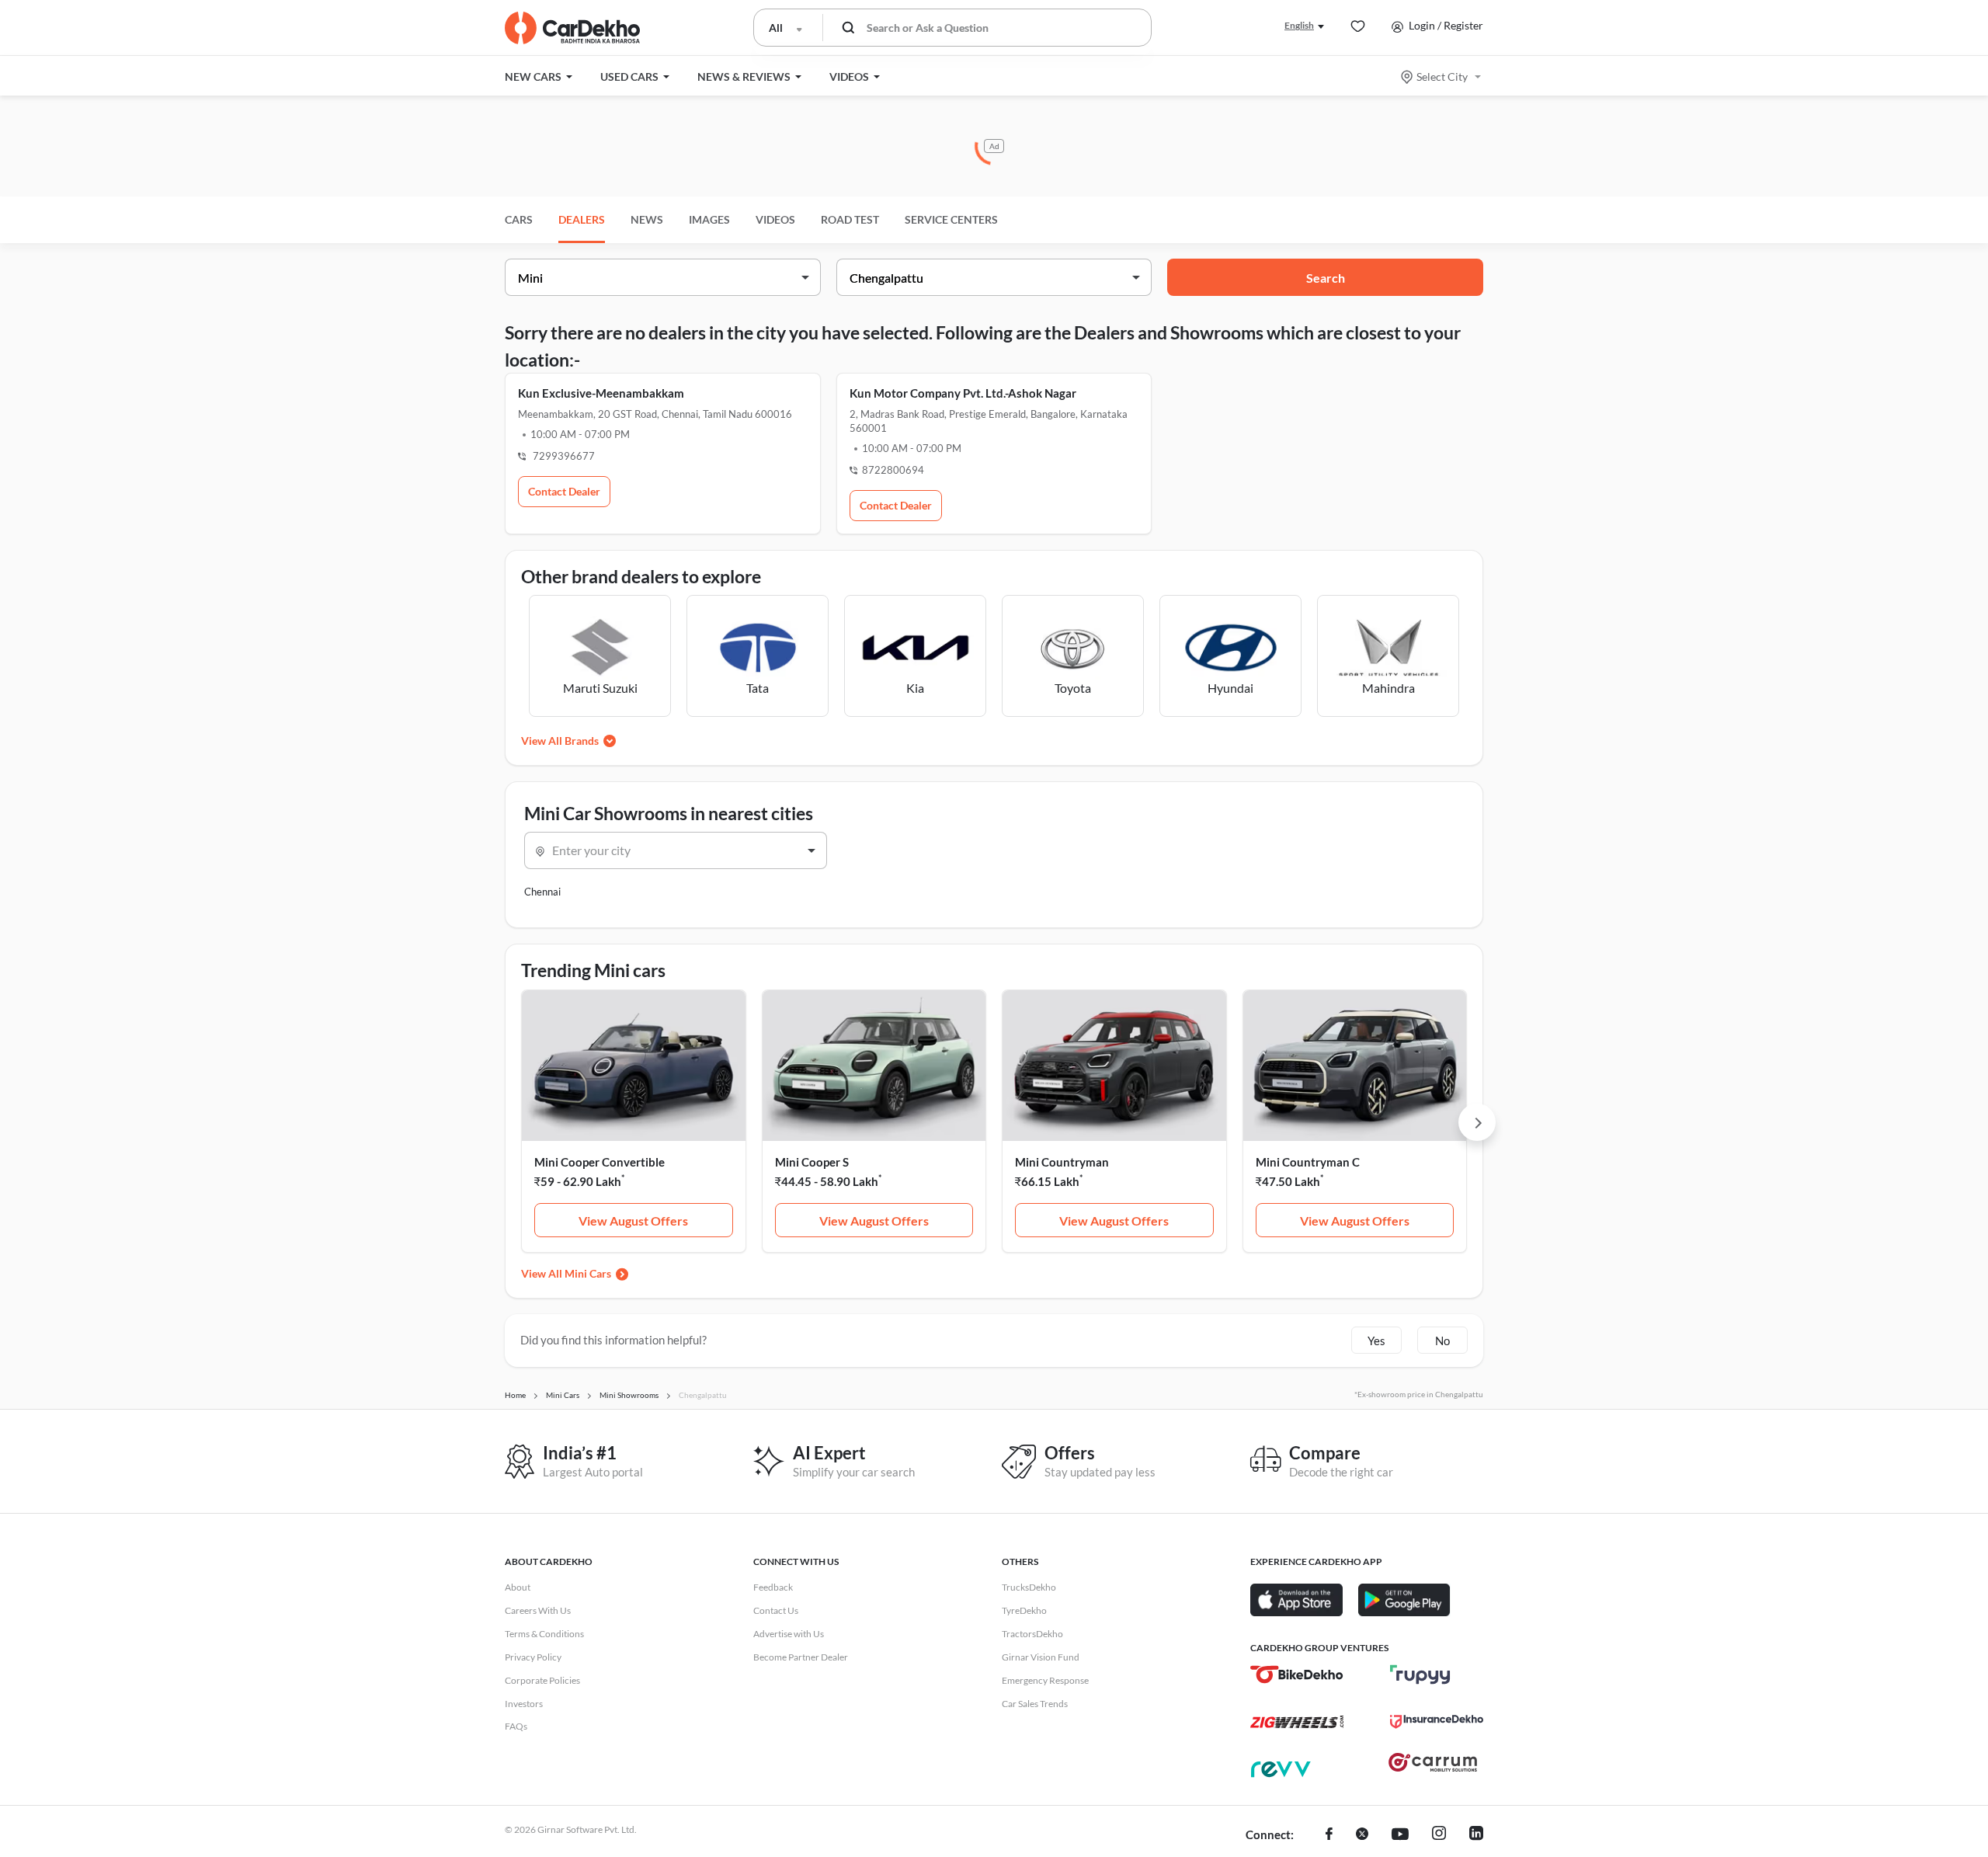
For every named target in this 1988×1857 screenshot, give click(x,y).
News (647, 219)
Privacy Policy (533, 1657)
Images (709, 219)
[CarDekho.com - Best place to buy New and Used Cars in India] (572, 28)
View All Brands (560, 741)
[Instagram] (1439, 1835)
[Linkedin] (1476, 1835)
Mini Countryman (1062, 1162)
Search (1326, 278)
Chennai (542, 892)
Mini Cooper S (812, 1162)
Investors (524, 1704)
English (1299, 25)
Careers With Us (538, 1610)
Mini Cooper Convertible (600, 1162)
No (1442, 1341)
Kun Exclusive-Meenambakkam (601, 393)
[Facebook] (1329, 1835)
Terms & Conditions (544, 1634)
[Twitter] (1362, 1835)
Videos (775, 219)
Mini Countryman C (1308, 1162)
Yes (1376, 1341)
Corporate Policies (542, 1680)
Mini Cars (588, 1273)
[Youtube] (1400, 1835)
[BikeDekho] (1297, 1674)
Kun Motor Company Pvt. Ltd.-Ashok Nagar (963, 393)
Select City (1442, 77)
